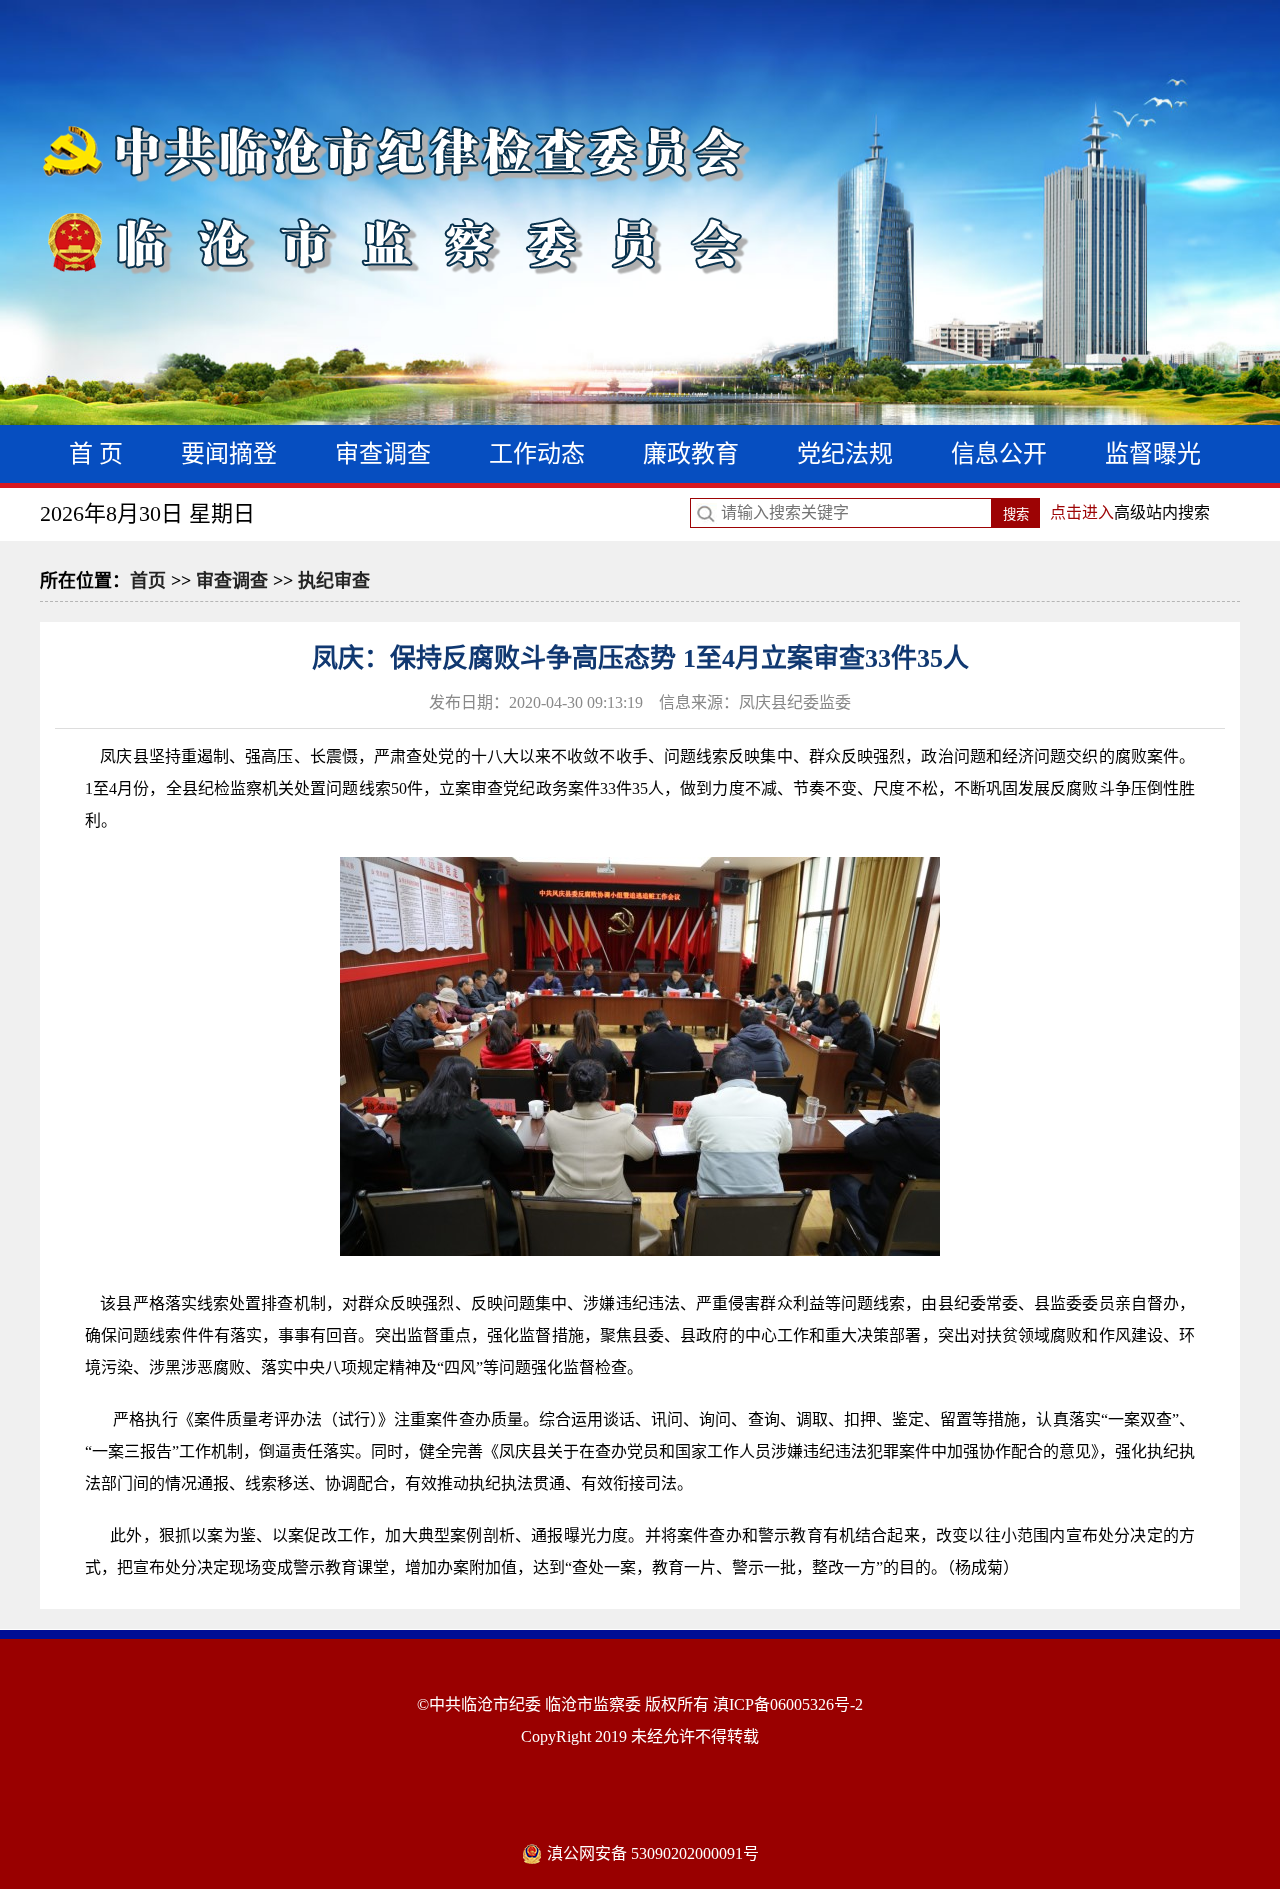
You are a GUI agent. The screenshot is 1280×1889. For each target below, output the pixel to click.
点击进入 (1082, 512)
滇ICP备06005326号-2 (788, 1704)
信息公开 (999, 454)
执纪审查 (334, 581)
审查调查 (383, 454)
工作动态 (537, 454)
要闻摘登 (229, 454)
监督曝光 (1153, 454)
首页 (148, 581)
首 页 (96, 454)
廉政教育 (691, 454)
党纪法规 (845, 454)
